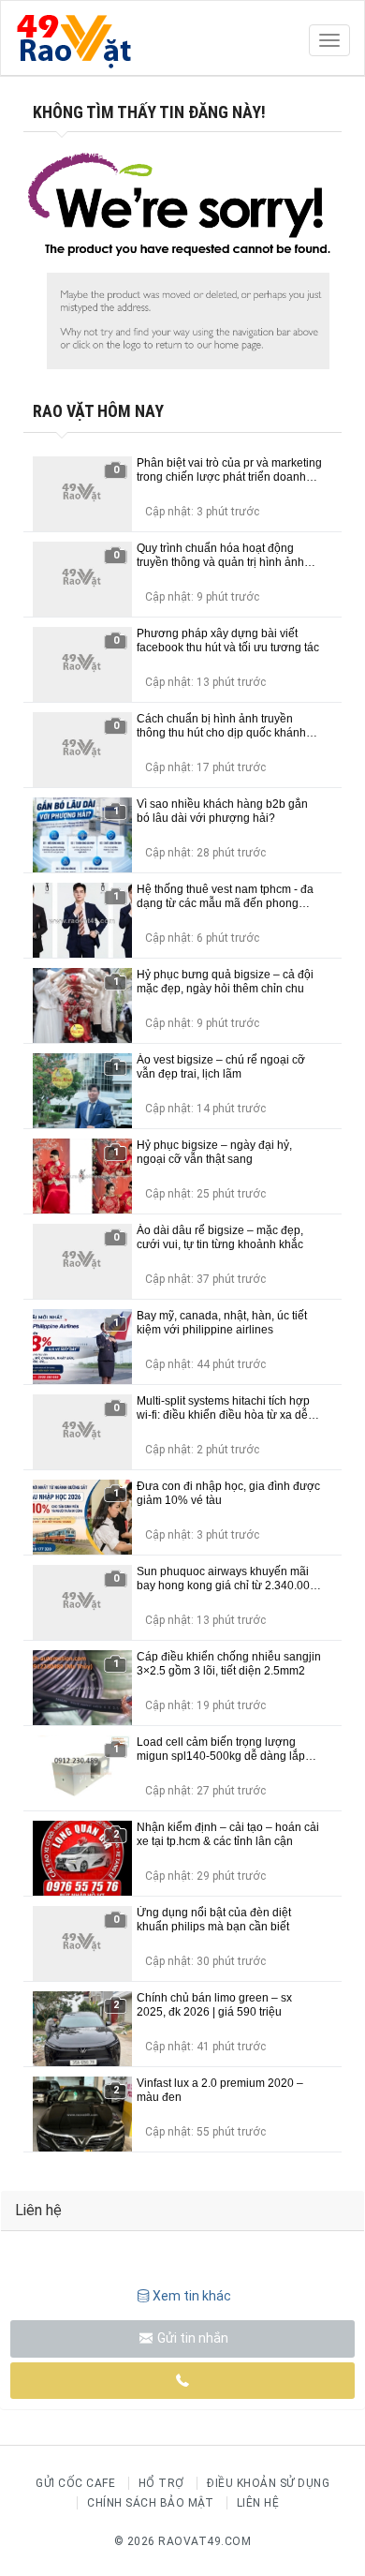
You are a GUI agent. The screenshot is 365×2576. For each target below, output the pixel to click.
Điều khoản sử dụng (268, 2483)
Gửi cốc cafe (75, 2483)
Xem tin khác (192, 2296)
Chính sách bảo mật (150, 2503)
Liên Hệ (258, 2503)
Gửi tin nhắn (191, 2338)
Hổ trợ (161, 2483)
